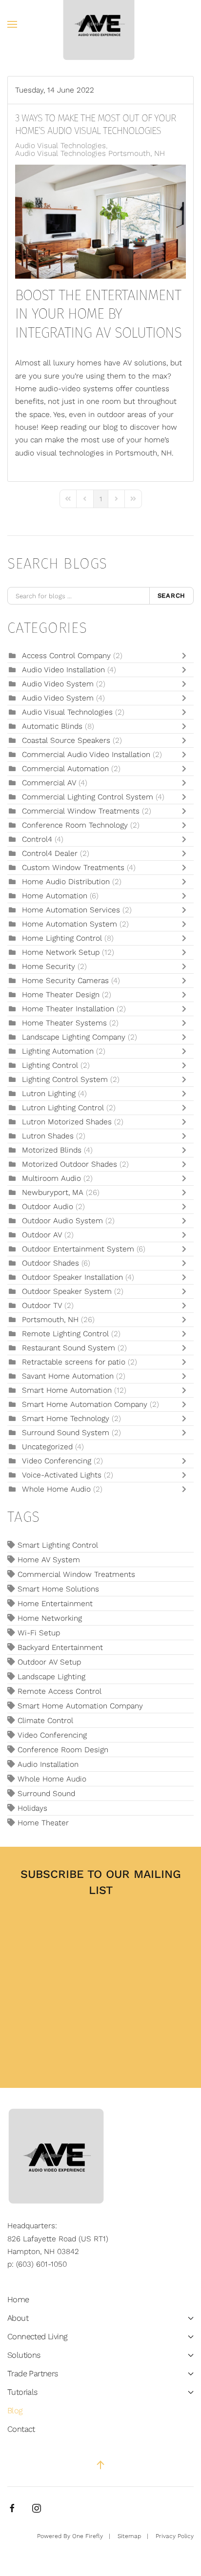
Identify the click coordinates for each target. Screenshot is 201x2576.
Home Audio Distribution (67, 882)
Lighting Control (50, 1065)
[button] (12, 24)
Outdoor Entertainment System (79, 1249)
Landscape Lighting (51, 1677)
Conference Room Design (63, 1750)
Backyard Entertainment (60, 1648)
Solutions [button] (24, 2355)
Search (172, 596)
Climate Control (45, 1721)
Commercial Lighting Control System (88, 797)
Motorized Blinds (52, 1150)
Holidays (32, 1808)
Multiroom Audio (51, 1178)
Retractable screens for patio (74, 1362)
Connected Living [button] (37, 2337)
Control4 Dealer (50, 853)
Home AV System (49, 1560)
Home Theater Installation (69, 1009)
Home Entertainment (55, 1604)
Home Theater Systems (64, 1023)
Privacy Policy (175, 2536)
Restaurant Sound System (69, 1348)
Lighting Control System (65, 1080)
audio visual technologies (60, 453)
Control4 (37, 839)
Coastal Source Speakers (66, 740)
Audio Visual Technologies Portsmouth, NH (90, 153)
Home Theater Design (61, 995)
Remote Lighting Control (65, 1334)
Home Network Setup (62, 952)
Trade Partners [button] (33, 2374)
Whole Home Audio (56, 1489)
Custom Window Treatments (73, 868)
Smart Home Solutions (58, 1589)
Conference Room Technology (76, 825)
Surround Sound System (66, 1433)
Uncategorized (47, 1447)
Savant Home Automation (68, 1376)
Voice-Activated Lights (63, 1475)
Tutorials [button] (22, 2392)
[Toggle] (186, 656)
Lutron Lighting (49, 1094)
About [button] (18, 2318)
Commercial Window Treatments (82, 811)
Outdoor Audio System (62, 1221)
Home (18, 2300)
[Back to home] (101, 24)
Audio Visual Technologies (60, 146)
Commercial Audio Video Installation (86, 755)
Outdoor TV (42, 1306)
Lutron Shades (48, 1136)
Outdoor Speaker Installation (72, 1277)
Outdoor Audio (48, 1207)
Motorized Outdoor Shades (70, 1164)
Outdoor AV (42, 1235)
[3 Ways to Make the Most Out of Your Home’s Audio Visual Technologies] (100, 221)
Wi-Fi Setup (39, 1633)
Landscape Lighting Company (75, 1037)
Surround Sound (46, 1794)
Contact (21, 2429)
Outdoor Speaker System (67, 1291)
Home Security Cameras (65, 981)
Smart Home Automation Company (85, 1404)
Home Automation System (70, 924)
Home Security (49, 966)
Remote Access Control (60, 1691)
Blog (15, 2411)
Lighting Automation (58, 1051)
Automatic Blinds (53, 726)
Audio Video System (59, 684)
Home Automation (55, 896)
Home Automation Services (71, 910)
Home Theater (43, 1823)
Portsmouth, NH (50, 1320)
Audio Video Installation (65, 670)
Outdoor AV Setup (49, 1662)
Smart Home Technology (67, 1419)
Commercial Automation (65, 769)
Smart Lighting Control (58, 1545)
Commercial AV (50, 783)
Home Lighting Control (63, 938)
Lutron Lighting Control (63, 1108)
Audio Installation (48, 1764)
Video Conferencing (57, 1461)
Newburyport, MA (53, 1193)
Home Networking (50, 1618)
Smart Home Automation (68, 1390)
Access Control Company (68, 656)
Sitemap (129, 2536)
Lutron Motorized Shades (67, 1122)
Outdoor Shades (50, 1263)
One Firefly (88, 2536)
